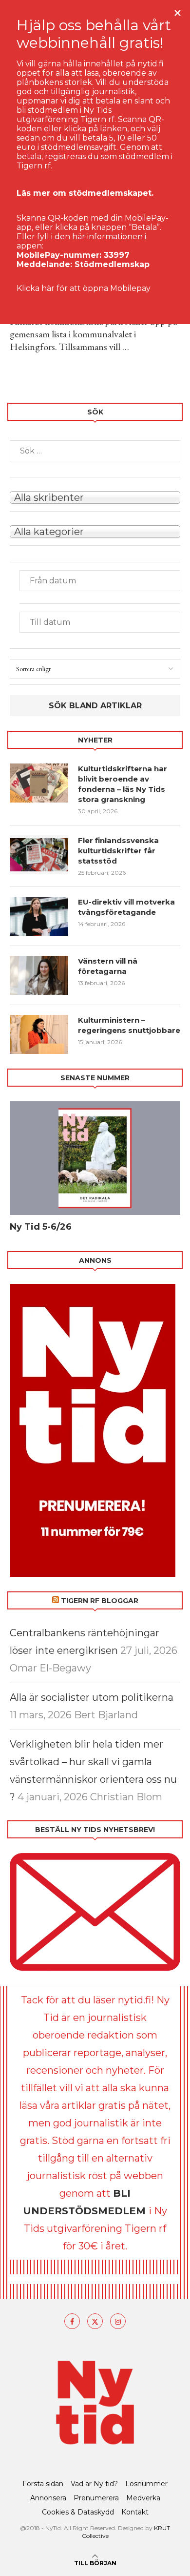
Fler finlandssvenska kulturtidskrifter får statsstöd (118, 851)
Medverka (143, 2498)
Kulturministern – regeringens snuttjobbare (129, 1025)
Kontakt (135, 2512)
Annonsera (48, 2498)
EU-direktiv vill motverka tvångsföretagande (126, 907)
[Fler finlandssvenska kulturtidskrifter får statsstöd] (39, 855)
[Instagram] (118, 2321)
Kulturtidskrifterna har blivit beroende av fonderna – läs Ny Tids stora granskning (123, 784)
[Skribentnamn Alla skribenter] (95, 496)
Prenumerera (96, 2498)
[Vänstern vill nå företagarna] (39, 975)
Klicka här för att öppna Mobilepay (84, 288)
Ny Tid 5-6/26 (41, 1227)
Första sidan (43, 2484)
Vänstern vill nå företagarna (108, 966)
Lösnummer (146, 2484)
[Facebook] (72, 2321)
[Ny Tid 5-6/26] (95, 1158)
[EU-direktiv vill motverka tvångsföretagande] (39, 916)
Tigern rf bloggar (100, 1601)
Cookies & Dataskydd (78, 2512)
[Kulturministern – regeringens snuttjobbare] (39, 1034)
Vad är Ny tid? (94, 2484)
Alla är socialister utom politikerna (92, 1697)
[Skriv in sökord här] (95, 451)
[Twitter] (95, 2321)
